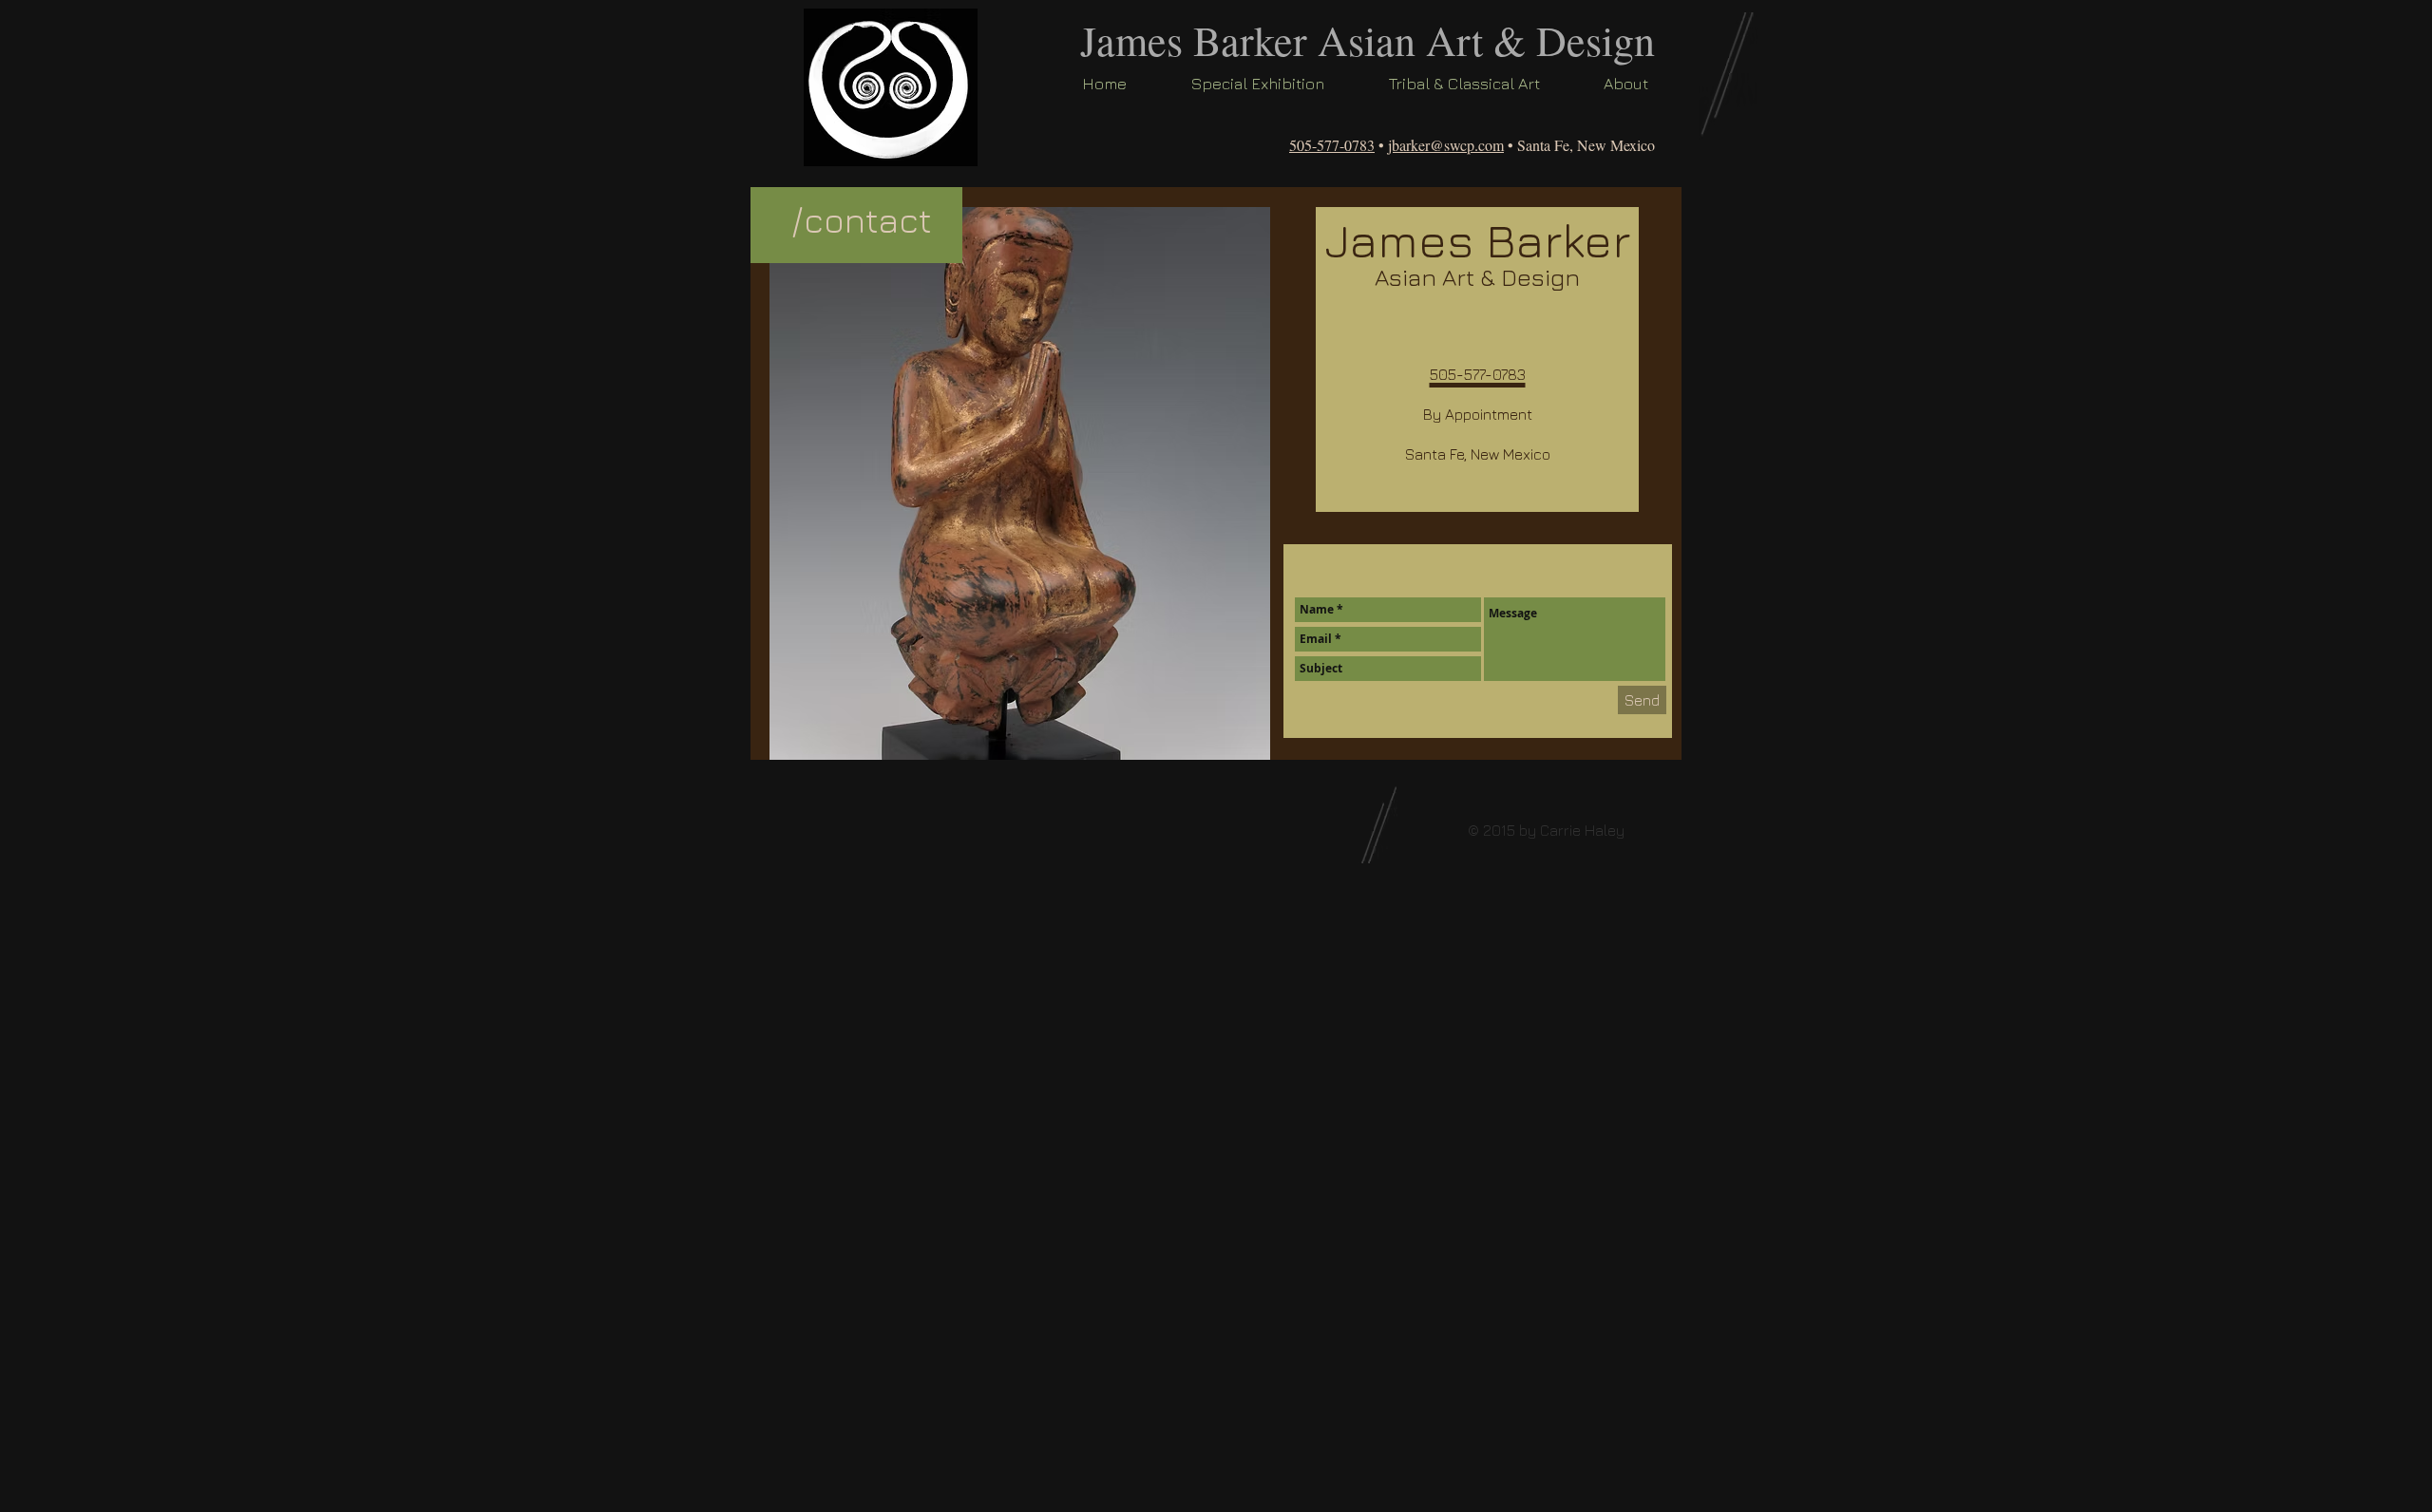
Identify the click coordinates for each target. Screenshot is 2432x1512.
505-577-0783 (1332, 145)
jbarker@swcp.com (1446, 145)
